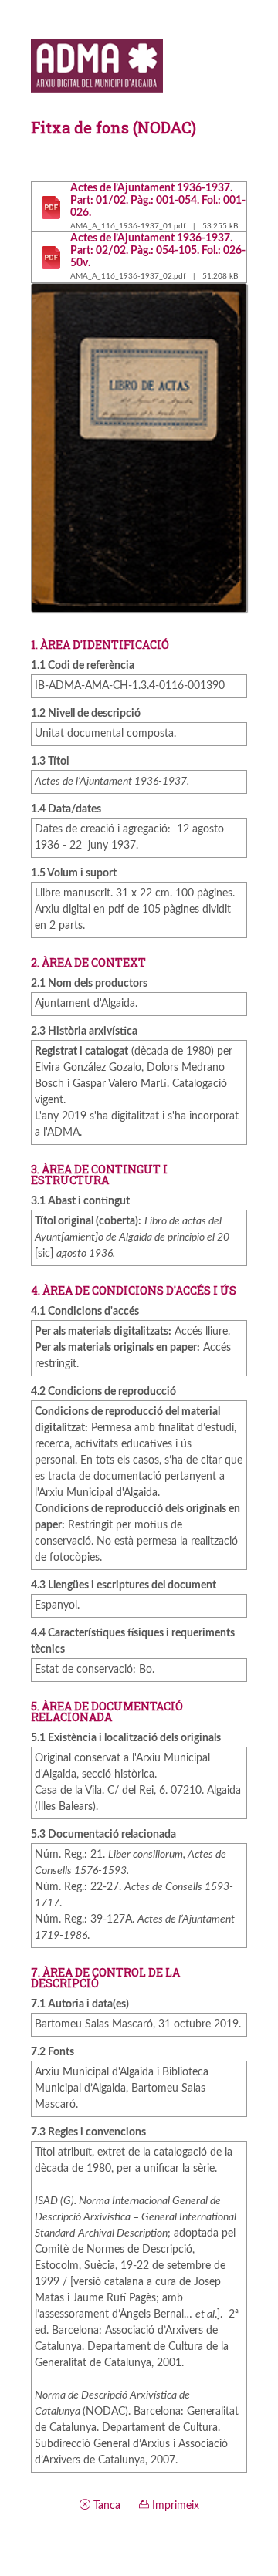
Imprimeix (174, 2506)
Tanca (105, 2506)
